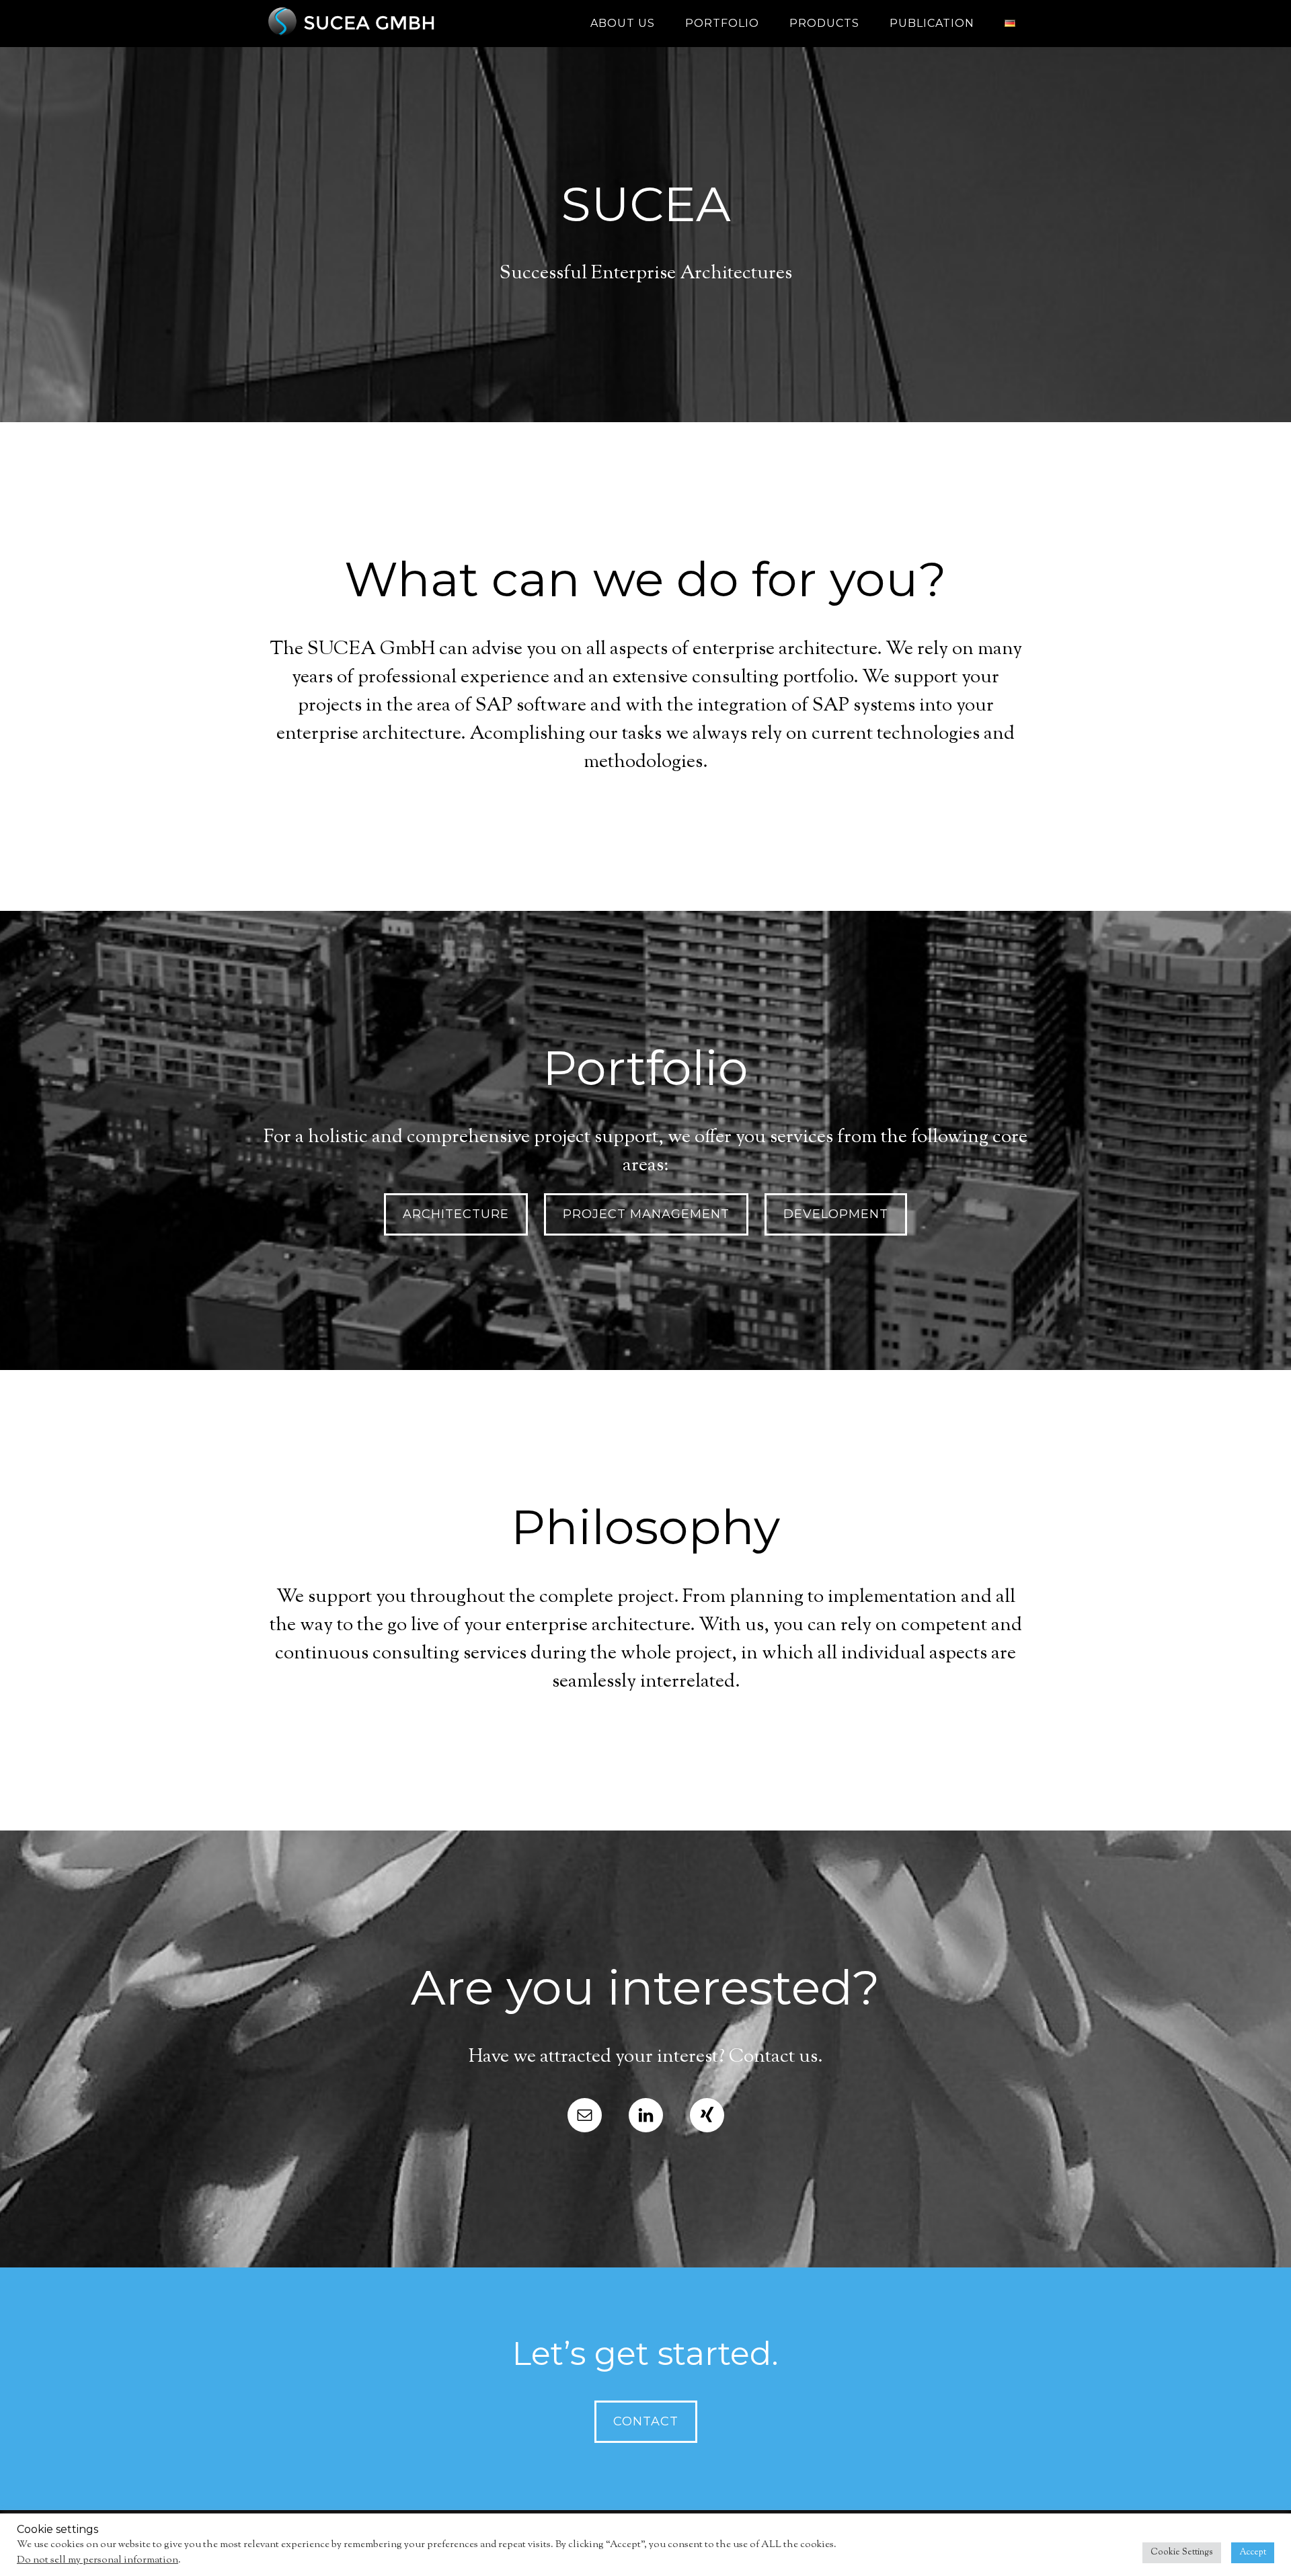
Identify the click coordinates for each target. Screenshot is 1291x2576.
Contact (646, 2421)
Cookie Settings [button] (1182, 2552)
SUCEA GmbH (383, 24)
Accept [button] (1253, 2552)
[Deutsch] (1010, 24)
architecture (456, 1214)
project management (646, 1214)
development (836, 1214)
